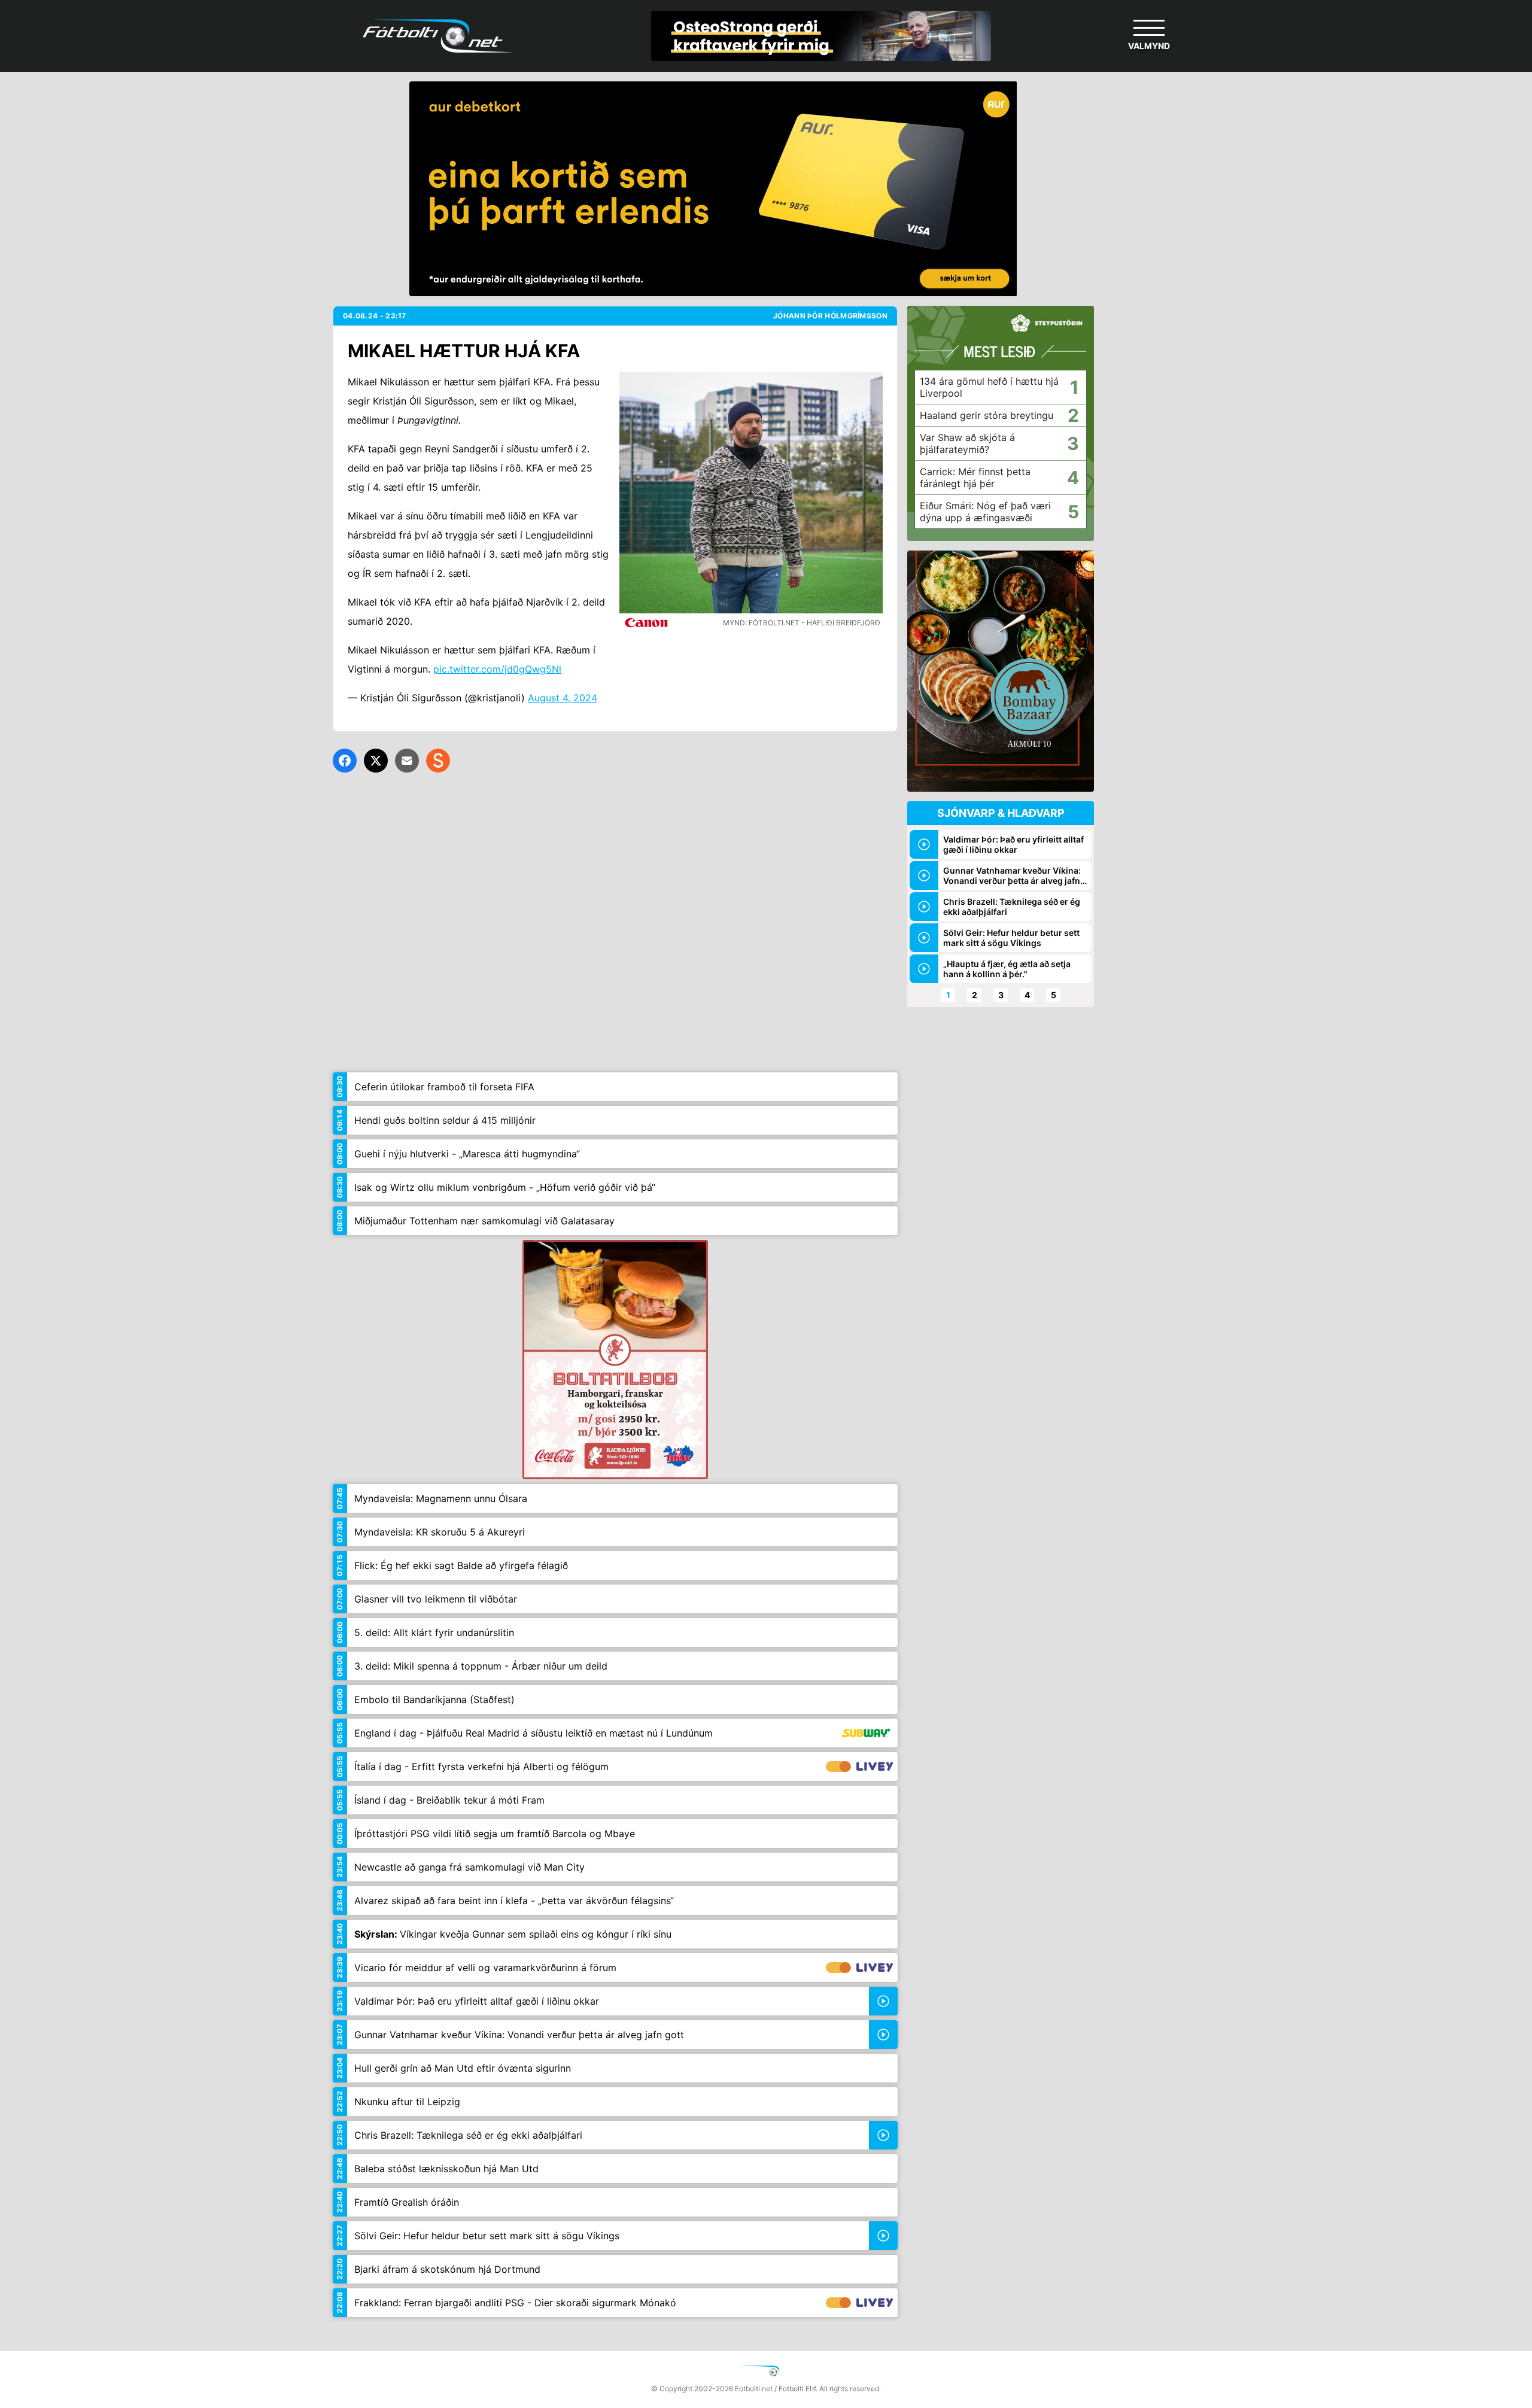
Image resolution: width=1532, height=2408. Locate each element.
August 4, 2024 (563, 698)
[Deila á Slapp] (438, 761)
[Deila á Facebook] (345, 761)
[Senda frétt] (407, 761)
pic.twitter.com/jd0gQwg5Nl (497, 669)
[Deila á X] (376, 761)
